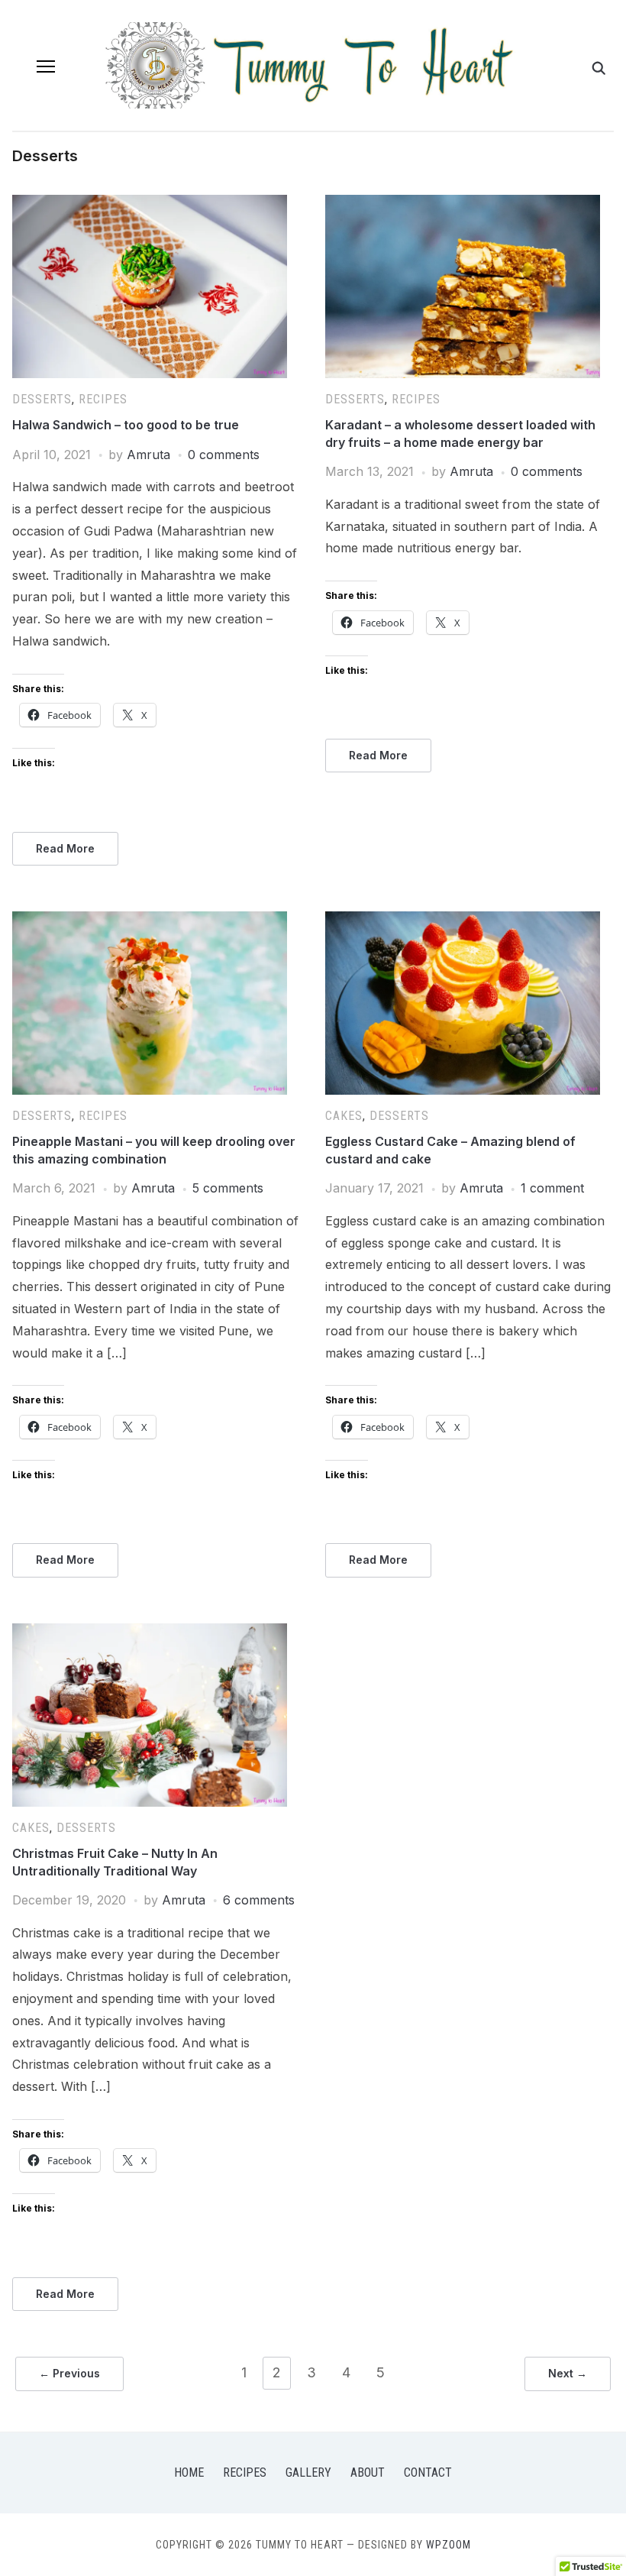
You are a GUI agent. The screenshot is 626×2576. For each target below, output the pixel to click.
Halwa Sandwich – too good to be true (126, 425)
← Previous (69, 2373)
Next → (568, 2373)
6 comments (259, 1900)
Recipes (103, 399)
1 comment (552, 1188)
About (368, 2472)
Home (189, 2472)
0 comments (224, 455)
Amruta (148, 455)
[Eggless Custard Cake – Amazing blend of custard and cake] (463, 921)
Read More (65, 848)
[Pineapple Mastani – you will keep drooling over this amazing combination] (150, 921)
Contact (428, 2472)
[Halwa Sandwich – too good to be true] (150, 204)
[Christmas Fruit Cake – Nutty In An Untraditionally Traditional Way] (150, 1633)
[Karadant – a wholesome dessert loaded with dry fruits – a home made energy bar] (463, 204)
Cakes (344, 1116)
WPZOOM (449, 2545)
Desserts (42, 399)
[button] (46, 66)
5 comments (228, 1188)
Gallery (308, 2472)
